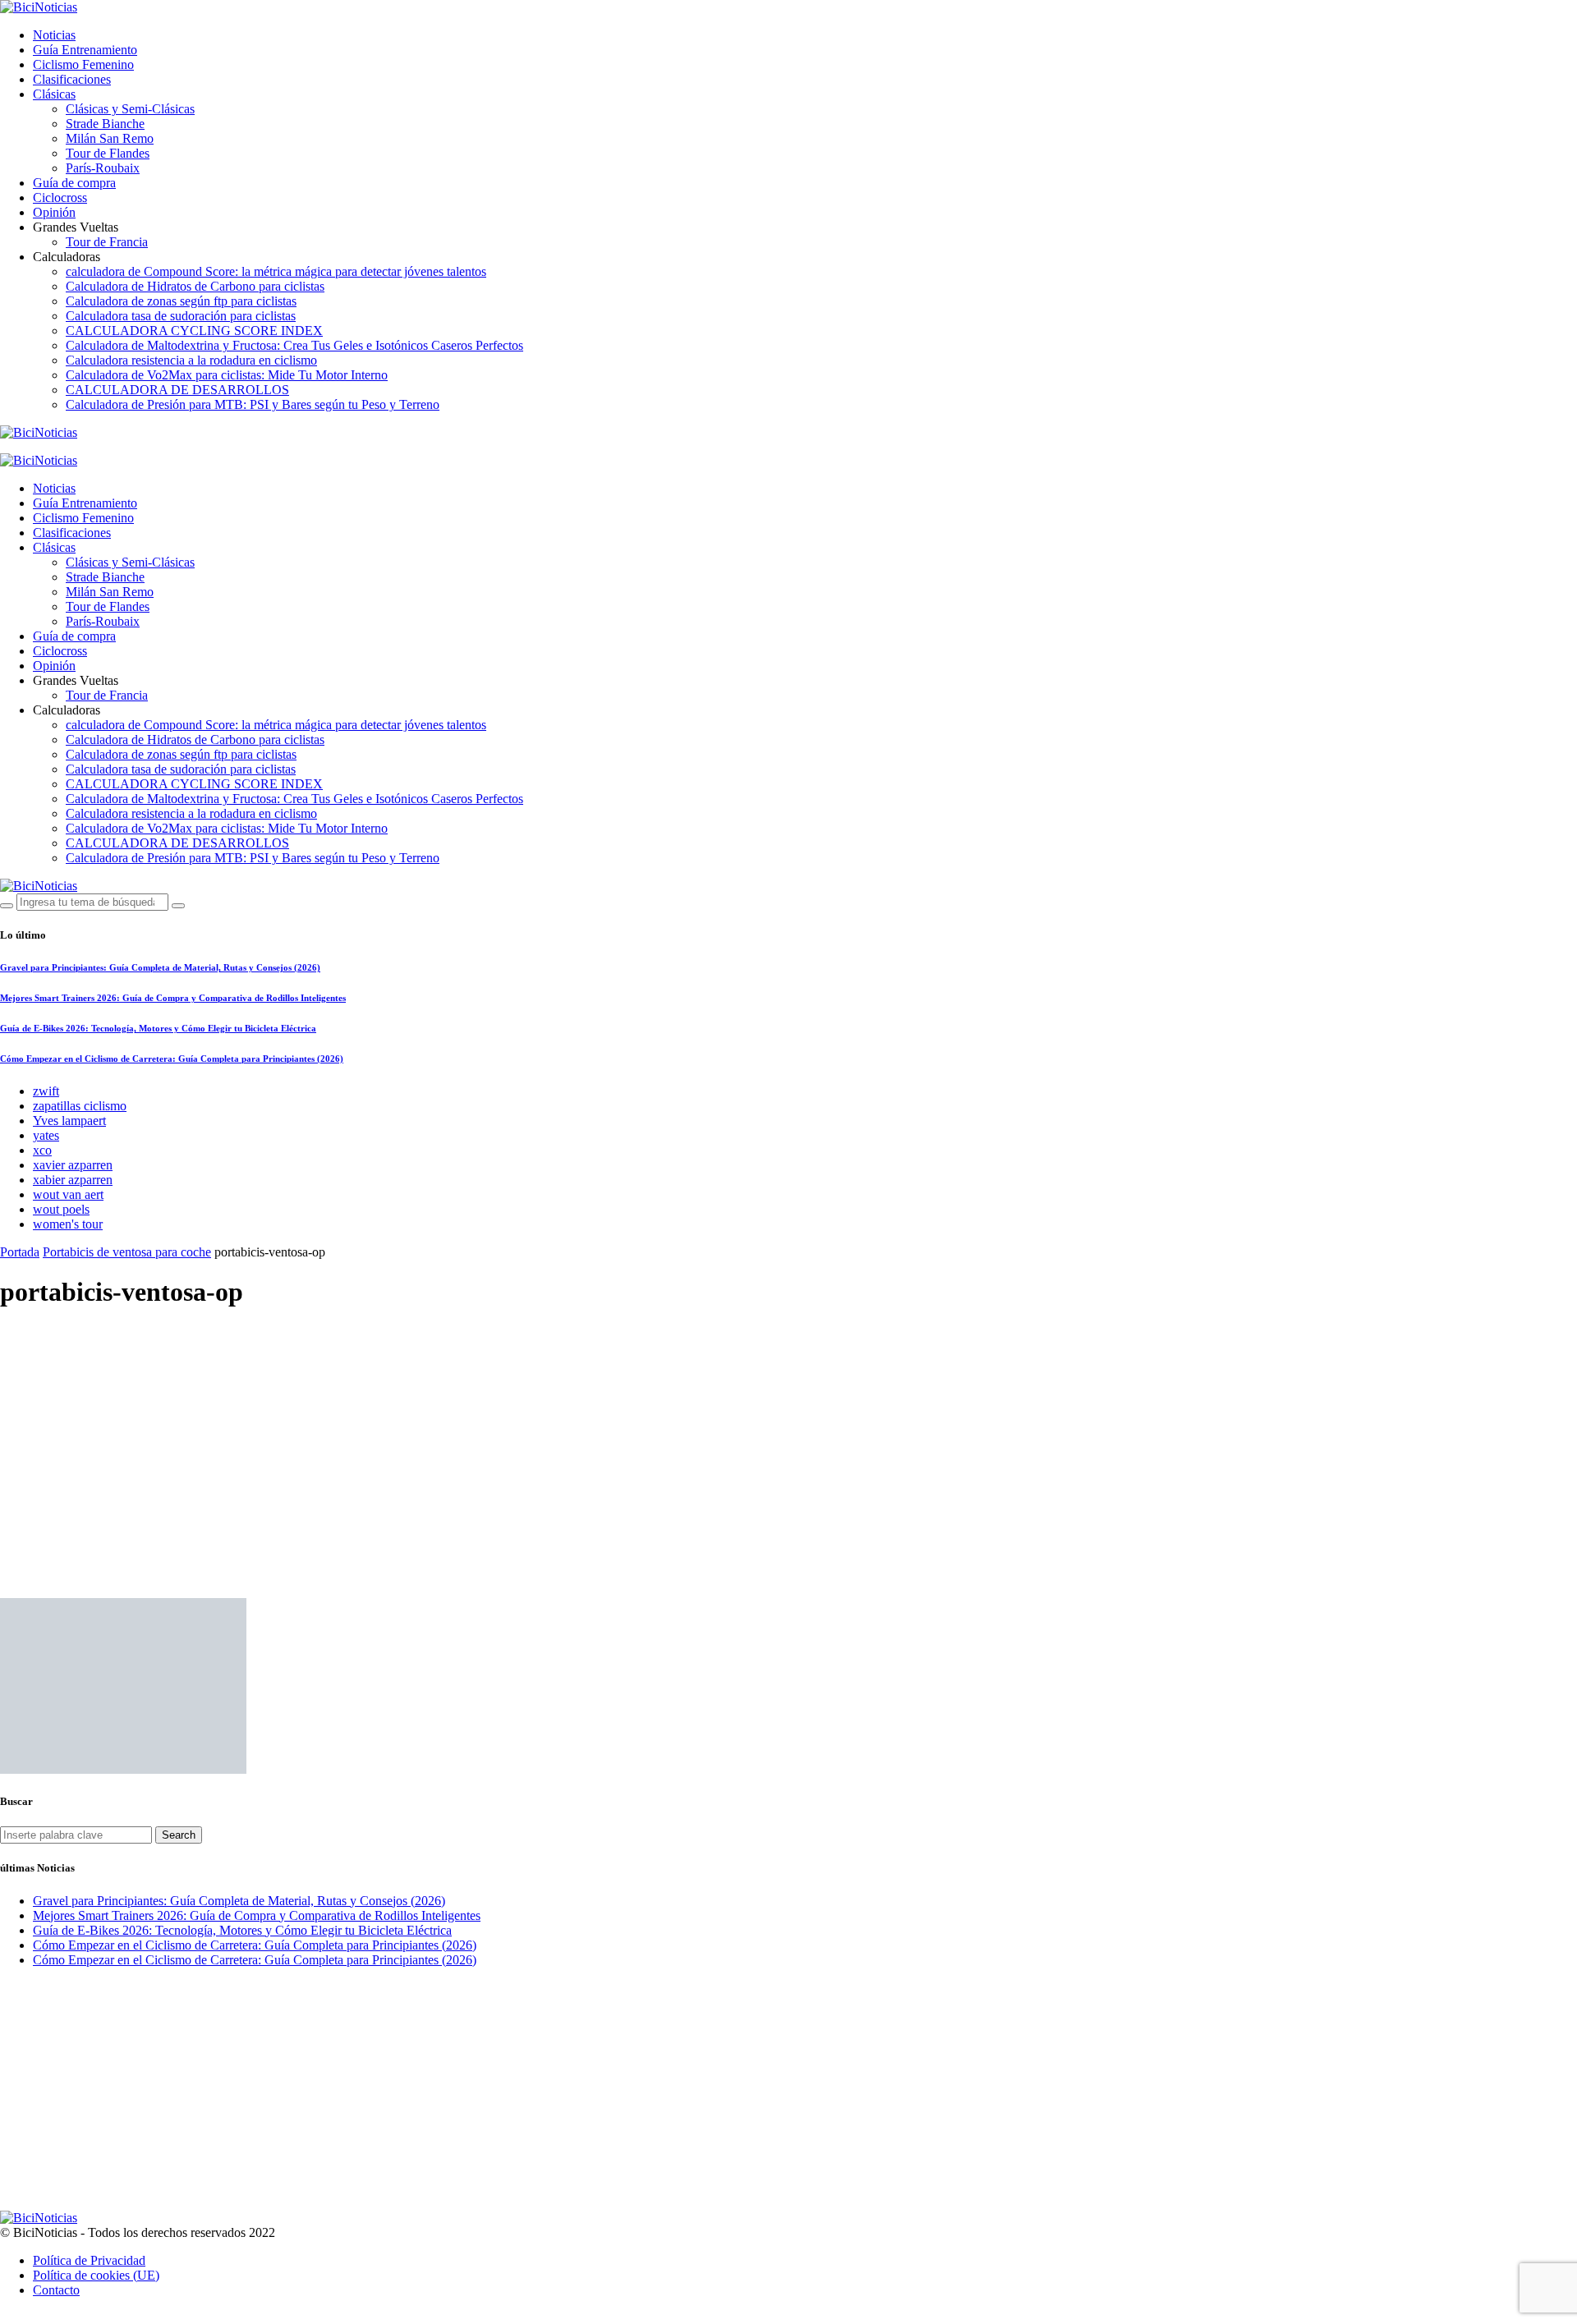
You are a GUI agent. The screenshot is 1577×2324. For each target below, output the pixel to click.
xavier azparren (73, 1165)
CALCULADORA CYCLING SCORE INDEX (194, 331)
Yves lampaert (69, 1121)
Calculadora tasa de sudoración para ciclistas (181, 316)
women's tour (68, 1224)
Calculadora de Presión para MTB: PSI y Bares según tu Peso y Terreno (253, 404)
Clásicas (54, 94)
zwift (46, 1091)
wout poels (61, 1209)
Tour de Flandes (108, 153)
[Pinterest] (81, 447)
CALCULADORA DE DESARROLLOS (177, 390)
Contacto (56, 2290)
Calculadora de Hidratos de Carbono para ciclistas (195, 286)
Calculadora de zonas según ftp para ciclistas (181, 301)
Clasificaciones (72, 79)
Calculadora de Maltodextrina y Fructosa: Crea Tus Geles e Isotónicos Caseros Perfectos (294, 345)
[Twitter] (43, 447)
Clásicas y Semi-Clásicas (130, 109)
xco (42, 1150)
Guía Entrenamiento (85, 50)
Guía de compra (74, 183)
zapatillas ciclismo (80, 1106)
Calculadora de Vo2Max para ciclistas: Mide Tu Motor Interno (227, 375)
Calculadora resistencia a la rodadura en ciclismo (191, 360)
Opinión (54, 212)
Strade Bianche (105, 124)
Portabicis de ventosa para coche (127, 1252)
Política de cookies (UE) (96, 2275)
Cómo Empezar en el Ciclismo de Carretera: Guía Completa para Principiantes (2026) (172, 1059)
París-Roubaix (103, 168)
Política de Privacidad (89, 2260)
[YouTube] (5, 447)
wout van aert (68, 1194)
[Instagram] (62, 447)
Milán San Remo (110, 138)
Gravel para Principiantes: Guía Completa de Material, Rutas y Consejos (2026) (160, 967)
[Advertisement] (788, 1440)
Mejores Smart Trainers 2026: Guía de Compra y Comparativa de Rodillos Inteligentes (173, 998)
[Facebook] (24, 447)
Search (179, 1835)
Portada (20, 1252)
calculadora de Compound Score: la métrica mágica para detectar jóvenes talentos (276, 271)
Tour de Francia (107, 242)
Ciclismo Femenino (83, 64)
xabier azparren (73, 1180)
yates (46, 1135)
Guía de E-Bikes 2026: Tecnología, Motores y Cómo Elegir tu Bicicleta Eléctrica (158, 1028)
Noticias (54, 35)
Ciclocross (60, 197)
